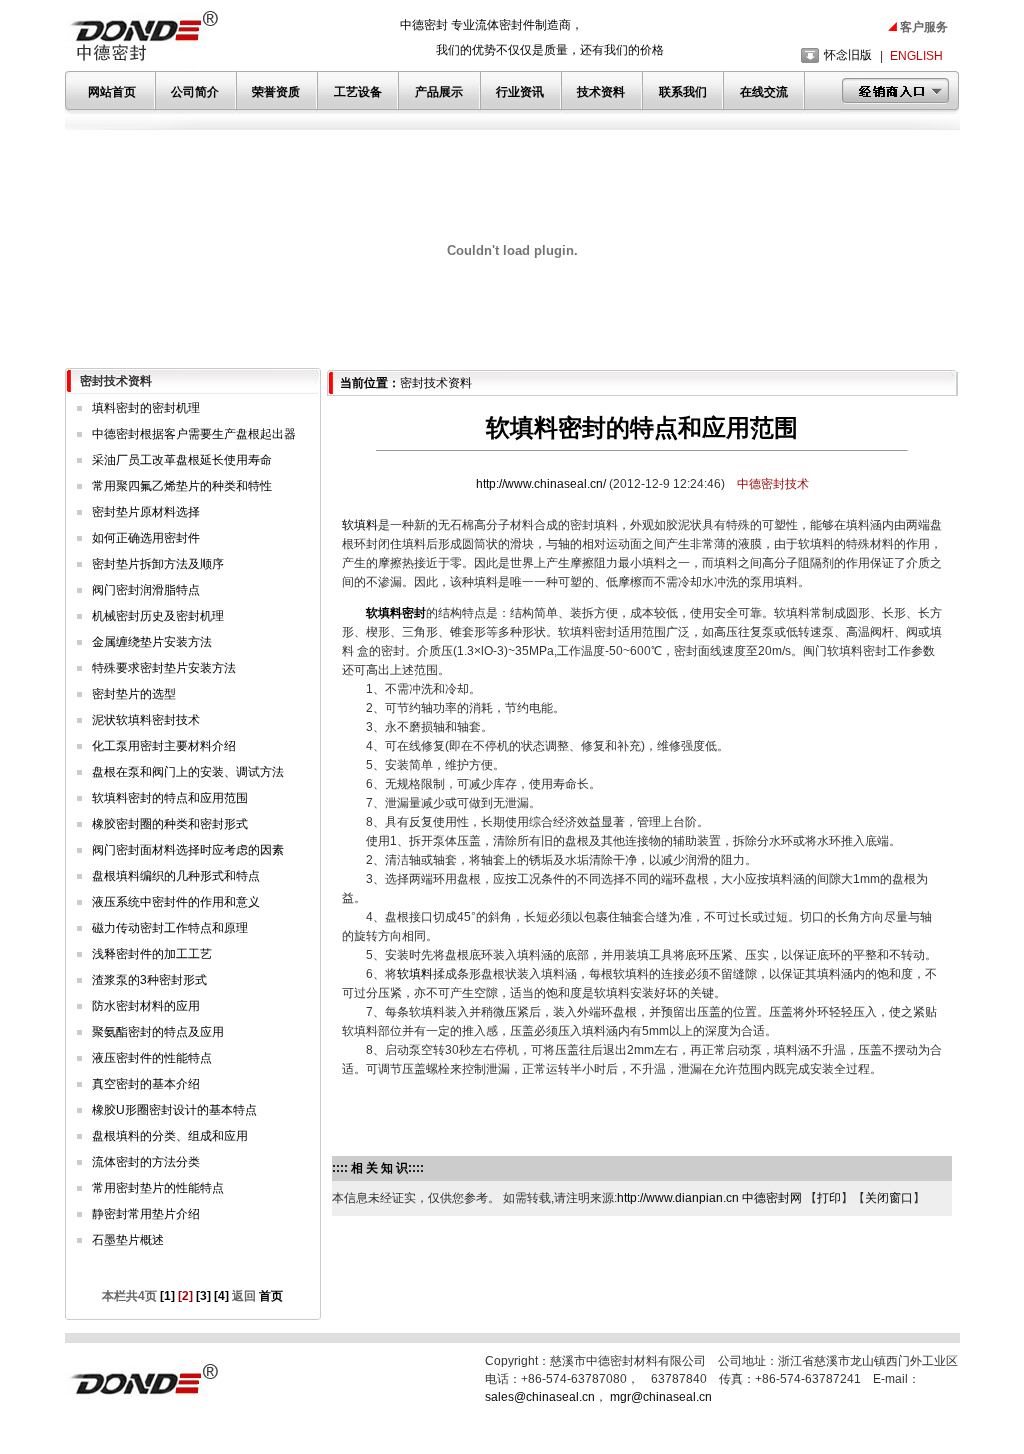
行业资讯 (520, 92)
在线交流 (764, 92)
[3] (203, 1296)
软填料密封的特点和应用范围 (170, 798)
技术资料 (601, 92)
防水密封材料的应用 (146, 1006)
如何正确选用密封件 (146, 538)
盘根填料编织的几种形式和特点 (176, 876)
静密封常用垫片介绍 (146, 1214)
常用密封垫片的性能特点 (158, 1188)
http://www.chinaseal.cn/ (542, 484)
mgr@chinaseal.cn (661, 1397)
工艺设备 (358, 92)
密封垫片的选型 (134, 694)
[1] (167, 1296)
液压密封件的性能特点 (152, 1058)
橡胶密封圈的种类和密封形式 (170, 824)
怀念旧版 (848, 55)
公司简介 (195, 92)
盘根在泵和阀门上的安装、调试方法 (188, 772)
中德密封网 (772, 1198)
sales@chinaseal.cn (540, 1397)
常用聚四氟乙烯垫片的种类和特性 (182, 486)
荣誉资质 (276, 92)
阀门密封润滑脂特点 (146, 590)
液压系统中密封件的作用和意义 (176, 902)
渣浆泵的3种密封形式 (149, 980)
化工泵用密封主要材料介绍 (164, 746)
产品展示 (439, 92)
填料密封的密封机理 (146, 408)
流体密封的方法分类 (146, 1162)
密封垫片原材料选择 (146, 512)
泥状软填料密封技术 (146, 720)
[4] (221, 1296)
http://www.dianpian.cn (678, 1198)
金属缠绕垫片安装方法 (152, 642)
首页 (269, 1296)
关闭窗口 (889, 1198)
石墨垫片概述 (128, 1240)
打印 (829, 1198)
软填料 (360, 525)
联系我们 (683, 92)
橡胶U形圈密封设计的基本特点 (174, 1110)
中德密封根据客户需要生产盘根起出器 (194, 434)
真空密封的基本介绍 (146, 1084)
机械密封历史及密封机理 (158, 616)
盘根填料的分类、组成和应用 (170, 1136)
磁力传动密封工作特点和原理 (170, 928)
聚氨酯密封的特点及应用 (158, 1032)
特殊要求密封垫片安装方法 (164, 668)
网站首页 (112, 92)
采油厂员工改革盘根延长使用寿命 (182, 460)
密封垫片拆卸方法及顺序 (158, 564)
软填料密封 (396, 613)
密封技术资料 (436, 383)
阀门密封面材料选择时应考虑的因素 (188, 850)
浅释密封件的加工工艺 (152, 954)
